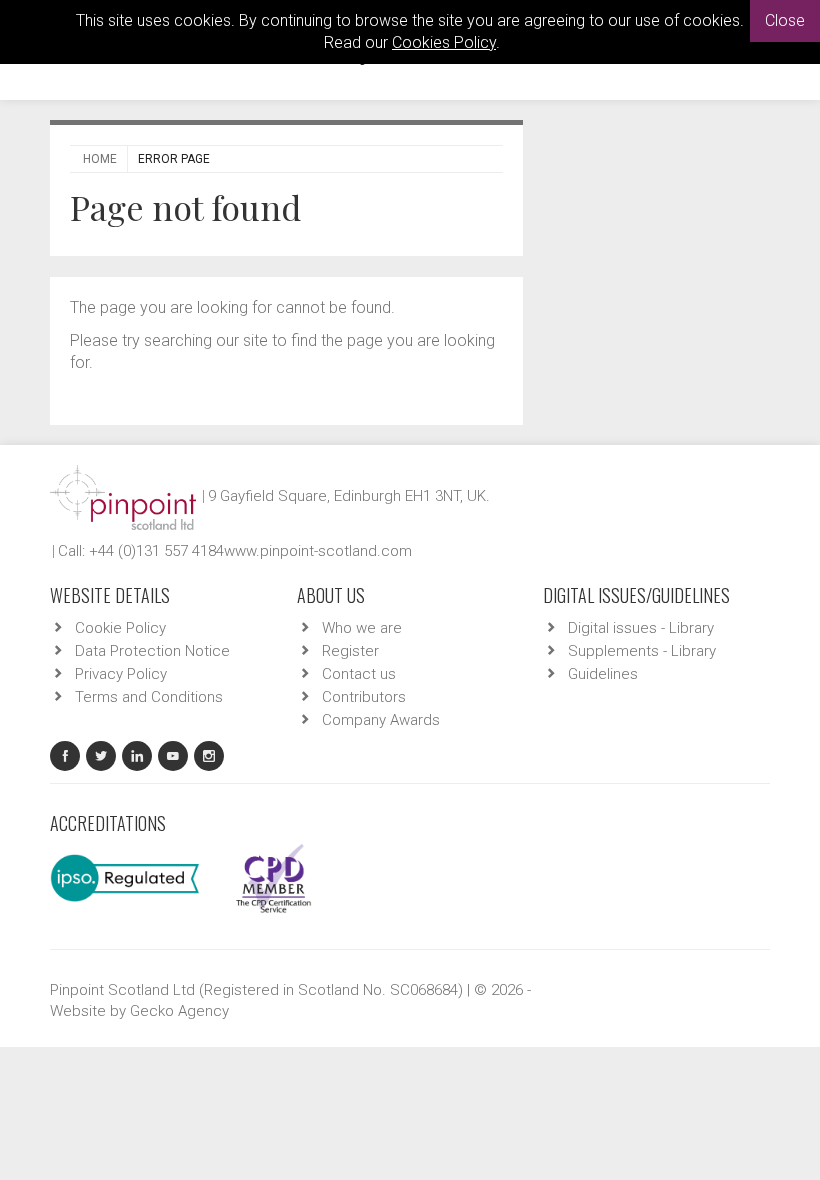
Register (350, 651)
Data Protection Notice (152, 651)
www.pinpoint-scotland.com (318, 551)
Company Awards (381, 720)
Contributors (364, 697)
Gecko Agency (179, 1011)
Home (100, 159)
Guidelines (603, 674)
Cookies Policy (444, 42)
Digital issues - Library (641, 628)
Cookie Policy (120, 628)
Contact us (359, 674)
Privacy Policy (121, 674)
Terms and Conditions (149, 697)
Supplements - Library (642, 651)
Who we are (362, 628)
